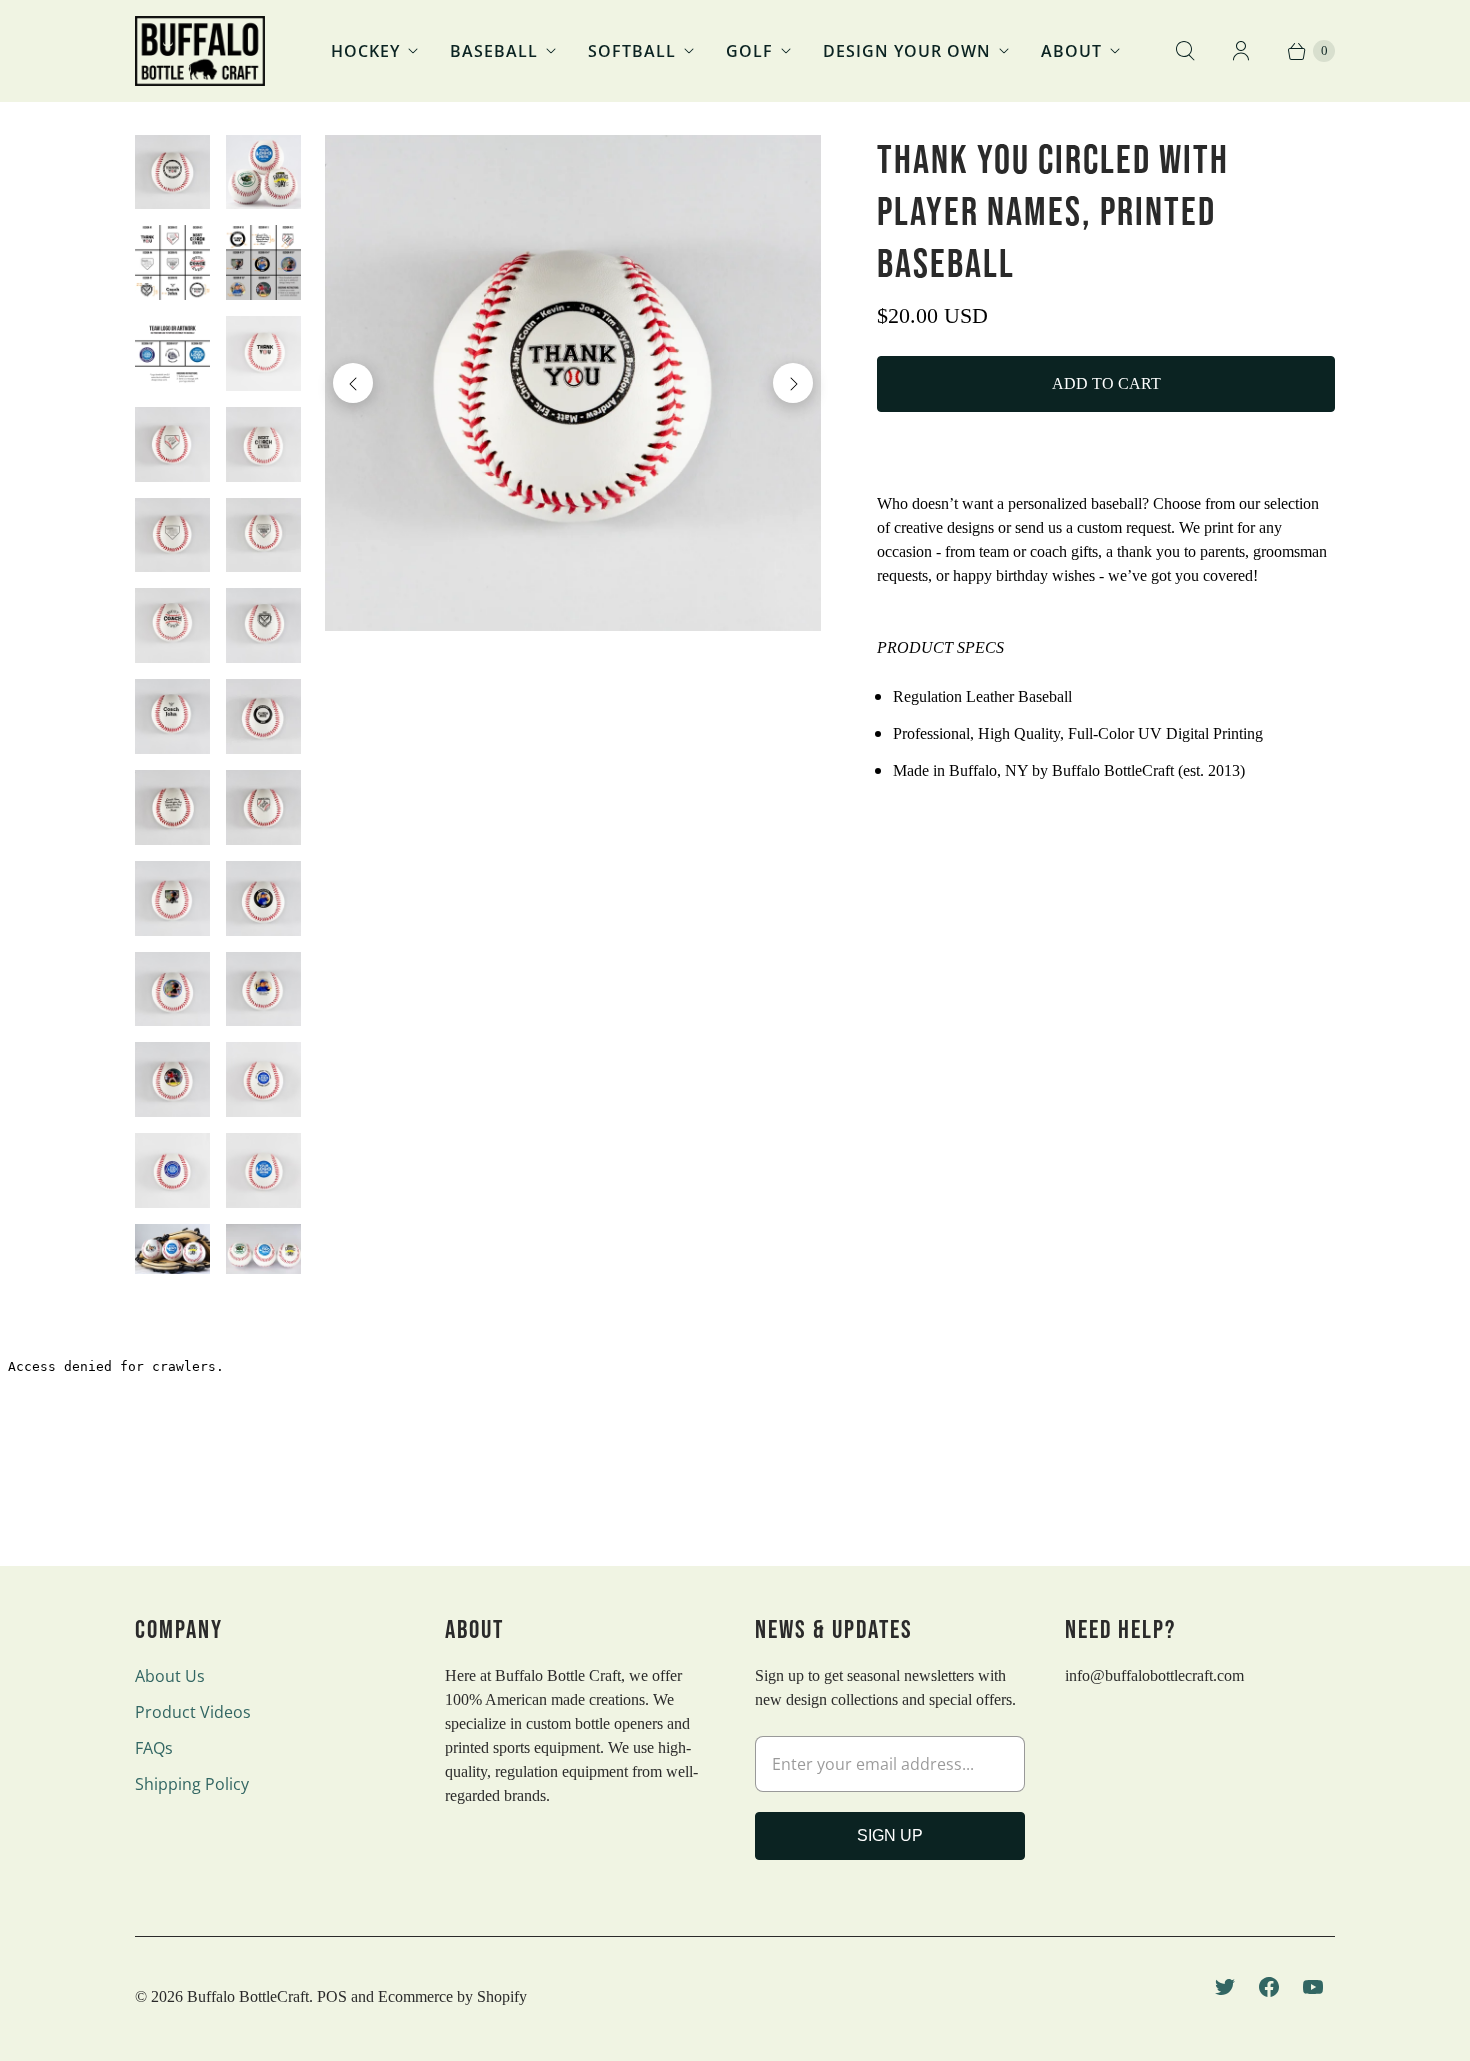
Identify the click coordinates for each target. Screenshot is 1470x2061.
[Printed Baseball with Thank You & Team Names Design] (573, 383)
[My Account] (1241, 51)
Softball (632, 51)
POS (332, 1996)
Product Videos (193, 1712)
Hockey (365, 51)
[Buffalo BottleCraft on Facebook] (1269, 1987)
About (1071, 51)
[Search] (1185, 51)
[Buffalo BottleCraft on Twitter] (1225, 1987)
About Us (170, 1676)
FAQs (154, 1748)
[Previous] (353, 383)
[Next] (793, 383)
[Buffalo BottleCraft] (200, 51)
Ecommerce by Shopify (452, 1996)
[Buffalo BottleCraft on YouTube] (1313, 1987)
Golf (749, 51)
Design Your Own (907, 51)
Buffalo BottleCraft (248, 1996)
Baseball (494, 51)
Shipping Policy (192, 1784)
